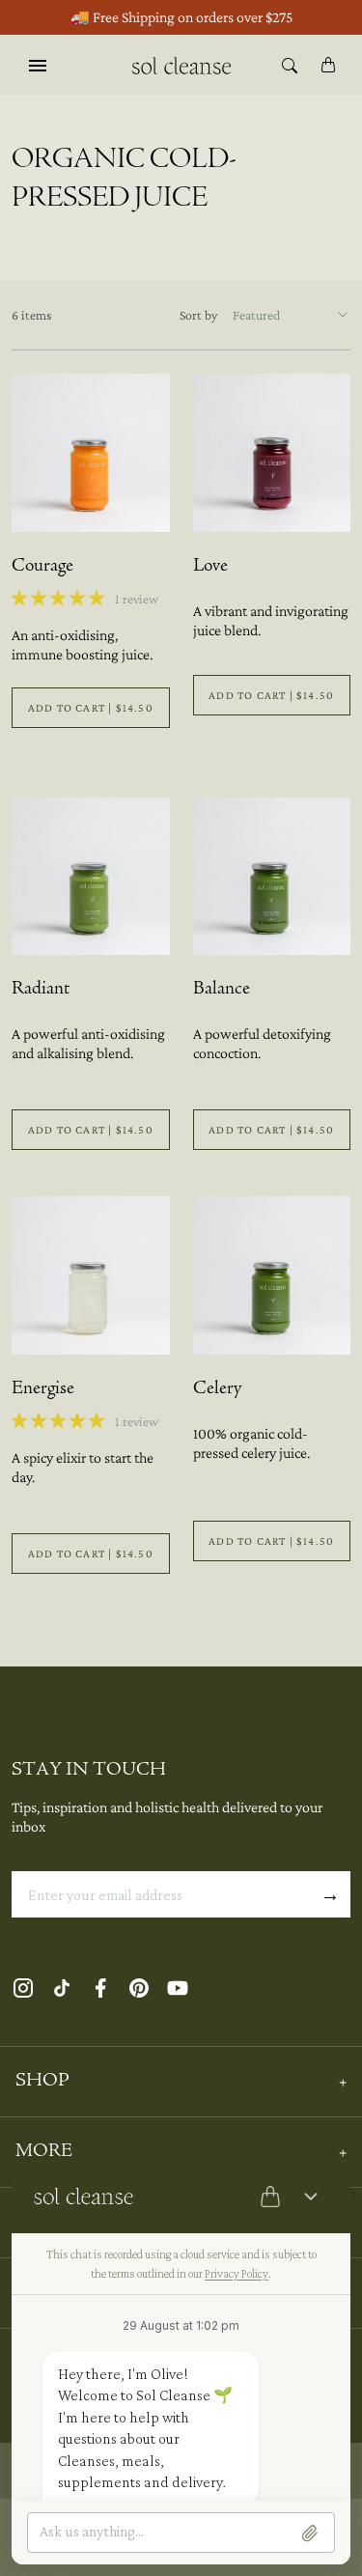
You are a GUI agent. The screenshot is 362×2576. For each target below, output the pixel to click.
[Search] (290, 65)
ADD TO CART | (91, 708)
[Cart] (328, 65)
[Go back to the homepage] (181, 64)
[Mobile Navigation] (38, 65)
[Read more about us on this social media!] (23, 1988)
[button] (59, 598)
